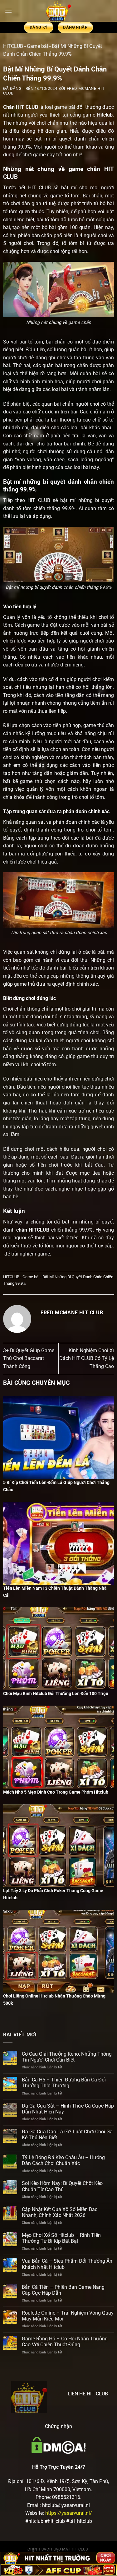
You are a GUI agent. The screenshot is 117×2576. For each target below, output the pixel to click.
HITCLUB (13, 46)
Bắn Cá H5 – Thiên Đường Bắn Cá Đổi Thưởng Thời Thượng (64, 2083)
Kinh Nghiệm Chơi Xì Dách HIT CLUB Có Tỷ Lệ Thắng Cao (87, 1358)
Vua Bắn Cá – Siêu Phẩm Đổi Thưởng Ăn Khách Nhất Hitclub (67, 2264)
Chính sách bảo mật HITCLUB (58, 2549)
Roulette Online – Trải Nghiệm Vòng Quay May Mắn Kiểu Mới (68, 2316)
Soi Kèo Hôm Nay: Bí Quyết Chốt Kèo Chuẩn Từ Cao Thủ (62, 2186)
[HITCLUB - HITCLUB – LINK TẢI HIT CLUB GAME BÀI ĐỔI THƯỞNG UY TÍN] (59, 11)
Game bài (37, 46)
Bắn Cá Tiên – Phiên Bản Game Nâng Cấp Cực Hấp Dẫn (63, 2290)
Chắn (9, 107)
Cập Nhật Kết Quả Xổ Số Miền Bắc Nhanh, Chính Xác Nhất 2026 (60, 2212)
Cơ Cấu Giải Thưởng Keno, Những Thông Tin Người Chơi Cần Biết (67, 2057)
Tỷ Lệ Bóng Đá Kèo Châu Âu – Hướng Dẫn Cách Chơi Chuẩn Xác (63, 2160)
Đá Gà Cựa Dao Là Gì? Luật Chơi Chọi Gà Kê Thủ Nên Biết (67, 2135)
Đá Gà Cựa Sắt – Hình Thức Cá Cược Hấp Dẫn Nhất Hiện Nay (68, 2109)
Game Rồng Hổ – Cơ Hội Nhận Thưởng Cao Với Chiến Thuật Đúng (65, 2342)
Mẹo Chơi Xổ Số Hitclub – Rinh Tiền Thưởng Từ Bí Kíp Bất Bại (61, 2238)
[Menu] (8, 11)
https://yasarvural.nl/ (69, 2513)
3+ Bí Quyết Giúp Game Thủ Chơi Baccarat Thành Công (29, 1358)
